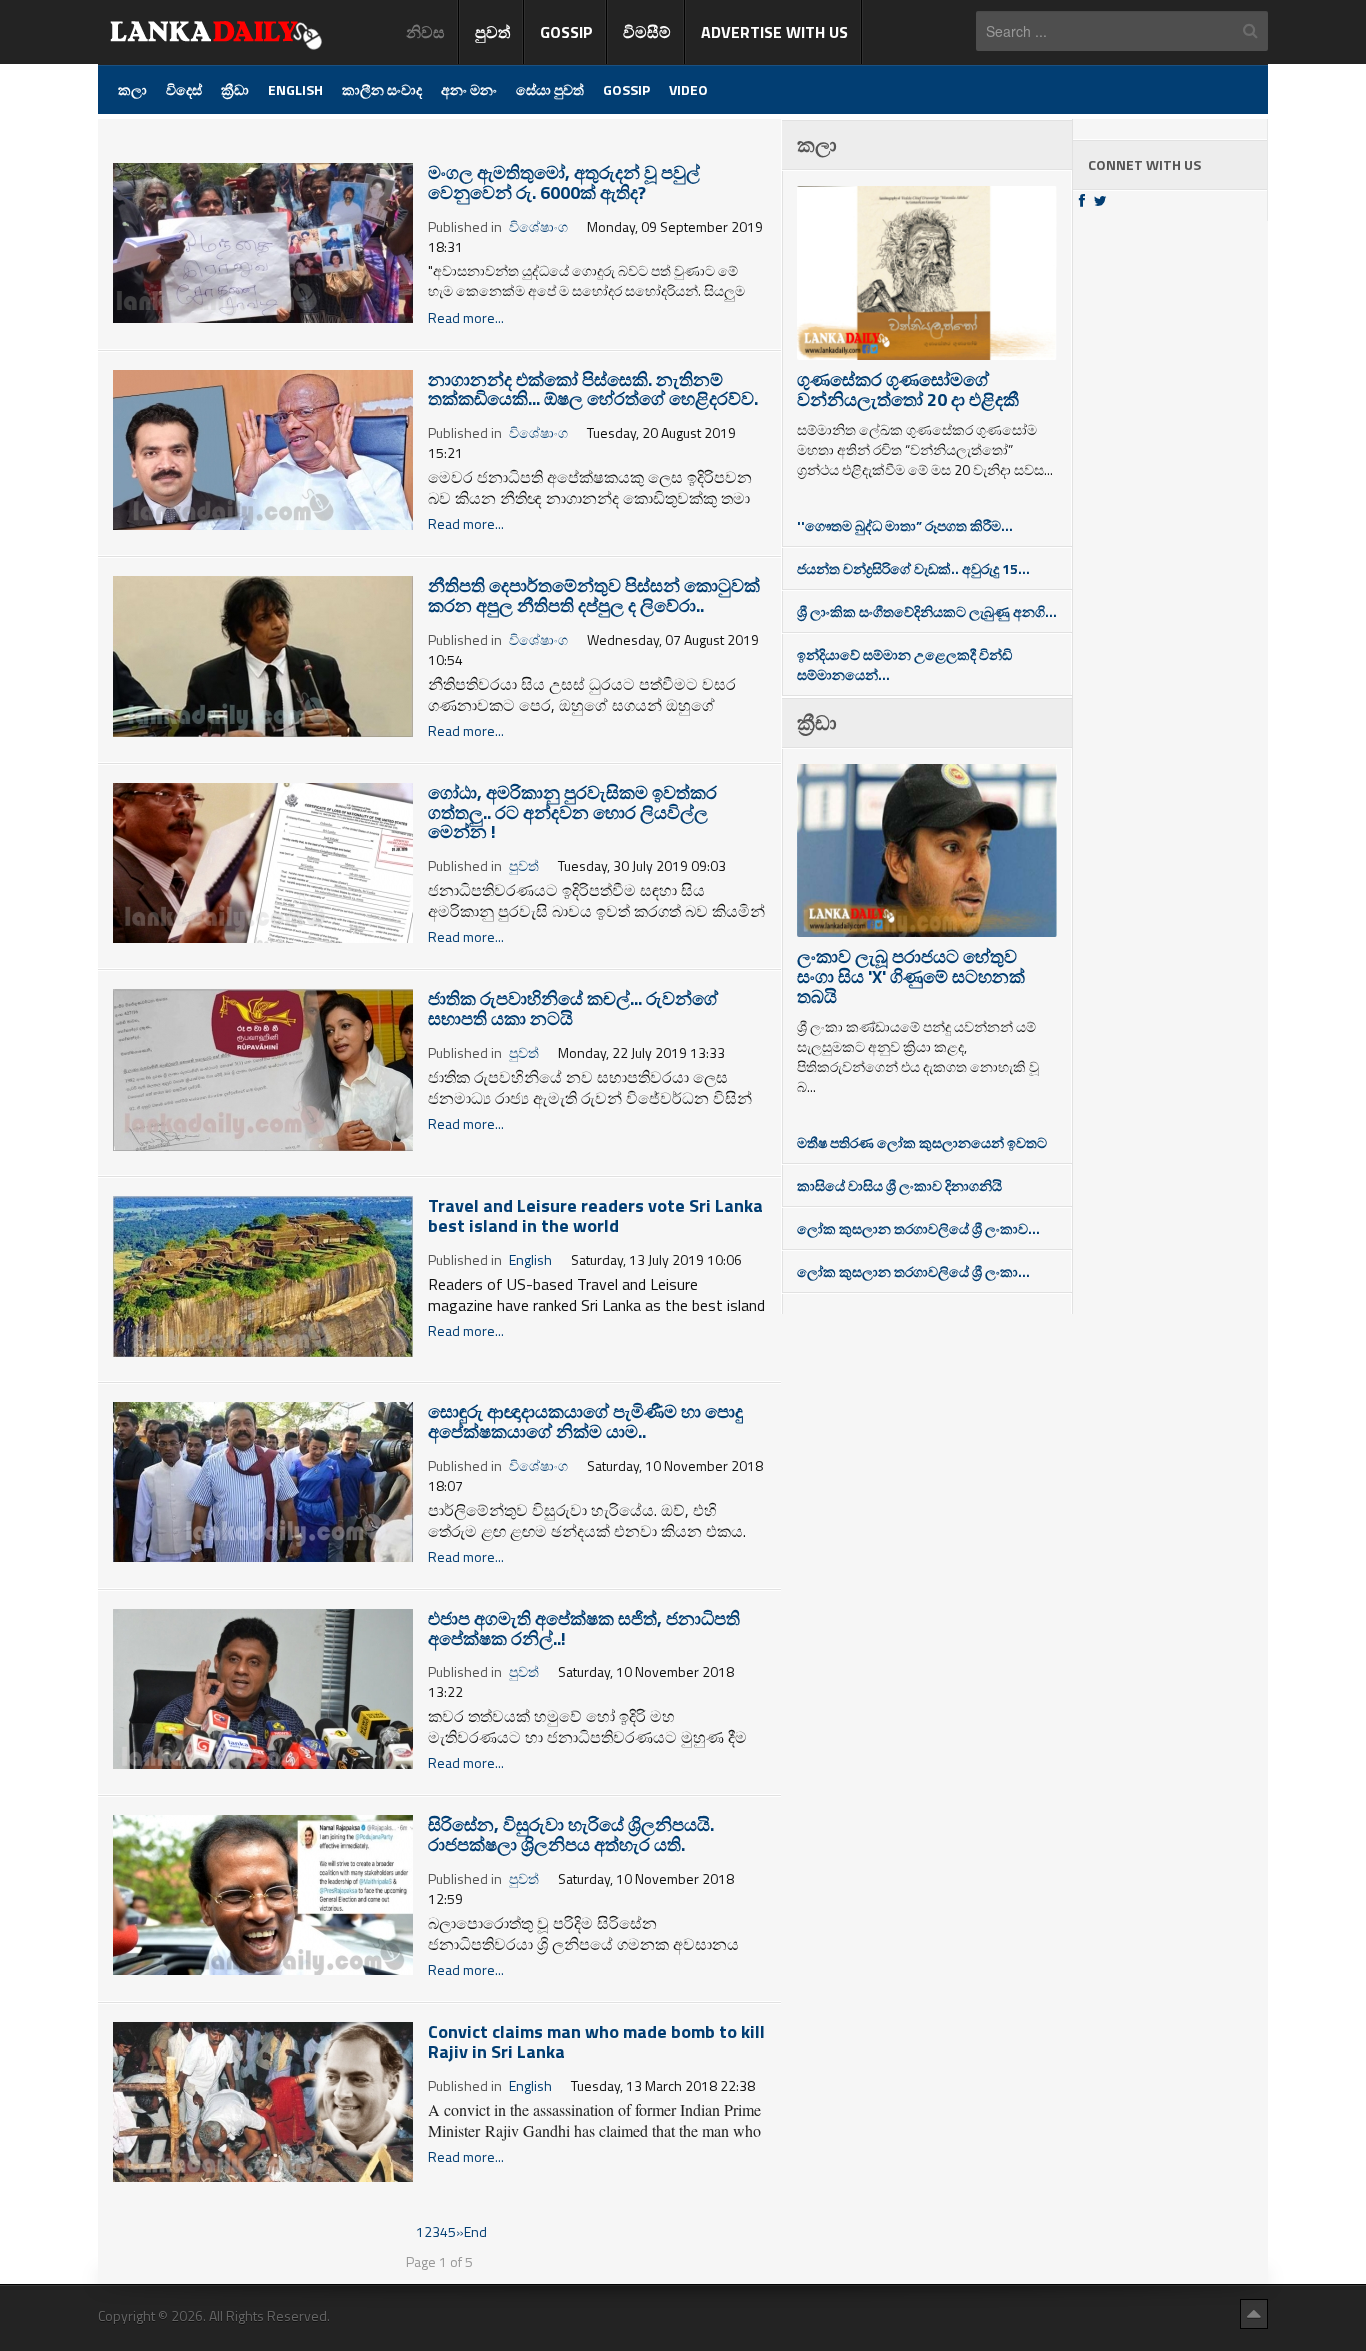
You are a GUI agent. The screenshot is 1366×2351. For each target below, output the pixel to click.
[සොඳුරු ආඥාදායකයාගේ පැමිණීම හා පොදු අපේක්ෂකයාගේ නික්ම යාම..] (263, 1480)
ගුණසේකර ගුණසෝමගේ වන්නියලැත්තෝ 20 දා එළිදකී (908, 389)
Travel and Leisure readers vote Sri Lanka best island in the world (595, 1215)
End (475, 2231)
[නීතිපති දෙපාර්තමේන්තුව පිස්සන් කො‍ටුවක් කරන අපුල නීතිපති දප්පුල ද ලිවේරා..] (263, 654)
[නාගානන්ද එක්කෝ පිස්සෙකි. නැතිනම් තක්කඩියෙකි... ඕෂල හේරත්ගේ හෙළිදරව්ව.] (263, 447)
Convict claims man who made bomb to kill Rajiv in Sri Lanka (596, 2041)
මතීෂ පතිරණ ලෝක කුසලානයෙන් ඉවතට (922, 1142)
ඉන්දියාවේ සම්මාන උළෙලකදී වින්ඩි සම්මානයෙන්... (904, 664)
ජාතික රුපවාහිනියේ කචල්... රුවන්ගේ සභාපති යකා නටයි (573, 1008)
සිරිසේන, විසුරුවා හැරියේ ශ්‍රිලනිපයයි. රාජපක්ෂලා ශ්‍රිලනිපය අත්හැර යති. (571, 1834)
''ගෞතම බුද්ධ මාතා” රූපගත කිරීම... (905, 525)
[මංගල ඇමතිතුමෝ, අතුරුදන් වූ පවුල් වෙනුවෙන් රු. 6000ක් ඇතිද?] (263, 241)
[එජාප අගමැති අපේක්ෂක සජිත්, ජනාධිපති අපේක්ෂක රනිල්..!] (263, 1686)
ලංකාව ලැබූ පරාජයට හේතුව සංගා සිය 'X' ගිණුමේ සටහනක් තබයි (911, 976)
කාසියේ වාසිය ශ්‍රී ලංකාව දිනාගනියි (899, 1185)
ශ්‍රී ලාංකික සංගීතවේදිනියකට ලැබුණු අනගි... (927, 611)
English (530, 1259)
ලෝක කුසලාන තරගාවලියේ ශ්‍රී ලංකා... (913, 1271)
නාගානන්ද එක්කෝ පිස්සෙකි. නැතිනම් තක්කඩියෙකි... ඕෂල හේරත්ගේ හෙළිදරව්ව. (593, 389)
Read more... (466, 317)
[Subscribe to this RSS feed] (765, 131)
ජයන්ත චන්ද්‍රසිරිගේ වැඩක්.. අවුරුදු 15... (913, 568)
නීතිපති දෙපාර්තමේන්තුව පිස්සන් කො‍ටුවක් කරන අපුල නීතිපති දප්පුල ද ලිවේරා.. (594, 595)
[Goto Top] (1254, 2313)
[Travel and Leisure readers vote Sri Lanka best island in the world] (263, 1274)
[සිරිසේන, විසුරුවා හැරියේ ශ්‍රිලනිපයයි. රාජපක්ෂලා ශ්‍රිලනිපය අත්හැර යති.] (263, 1893)
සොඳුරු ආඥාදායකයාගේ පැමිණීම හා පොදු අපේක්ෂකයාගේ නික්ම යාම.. (585, 1421)
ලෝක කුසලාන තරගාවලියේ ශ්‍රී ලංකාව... (918, 1228)
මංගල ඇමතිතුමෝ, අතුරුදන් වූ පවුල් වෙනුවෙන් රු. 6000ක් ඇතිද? (564, 182)
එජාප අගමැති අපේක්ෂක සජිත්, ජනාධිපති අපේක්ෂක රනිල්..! (584, 1628)
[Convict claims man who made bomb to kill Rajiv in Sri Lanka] (263, 2099)
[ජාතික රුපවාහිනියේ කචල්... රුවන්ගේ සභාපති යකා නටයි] (263, 1068)
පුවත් (524, 865)
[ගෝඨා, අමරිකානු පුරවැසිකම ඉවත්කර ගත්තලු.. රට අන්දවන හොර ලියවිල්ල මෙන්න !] (263, 860)
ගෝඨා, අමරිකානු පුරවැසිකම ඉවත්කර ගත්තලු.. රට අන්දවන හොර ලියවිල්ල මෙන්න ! (572, 812)
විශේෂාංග (538, 226)
